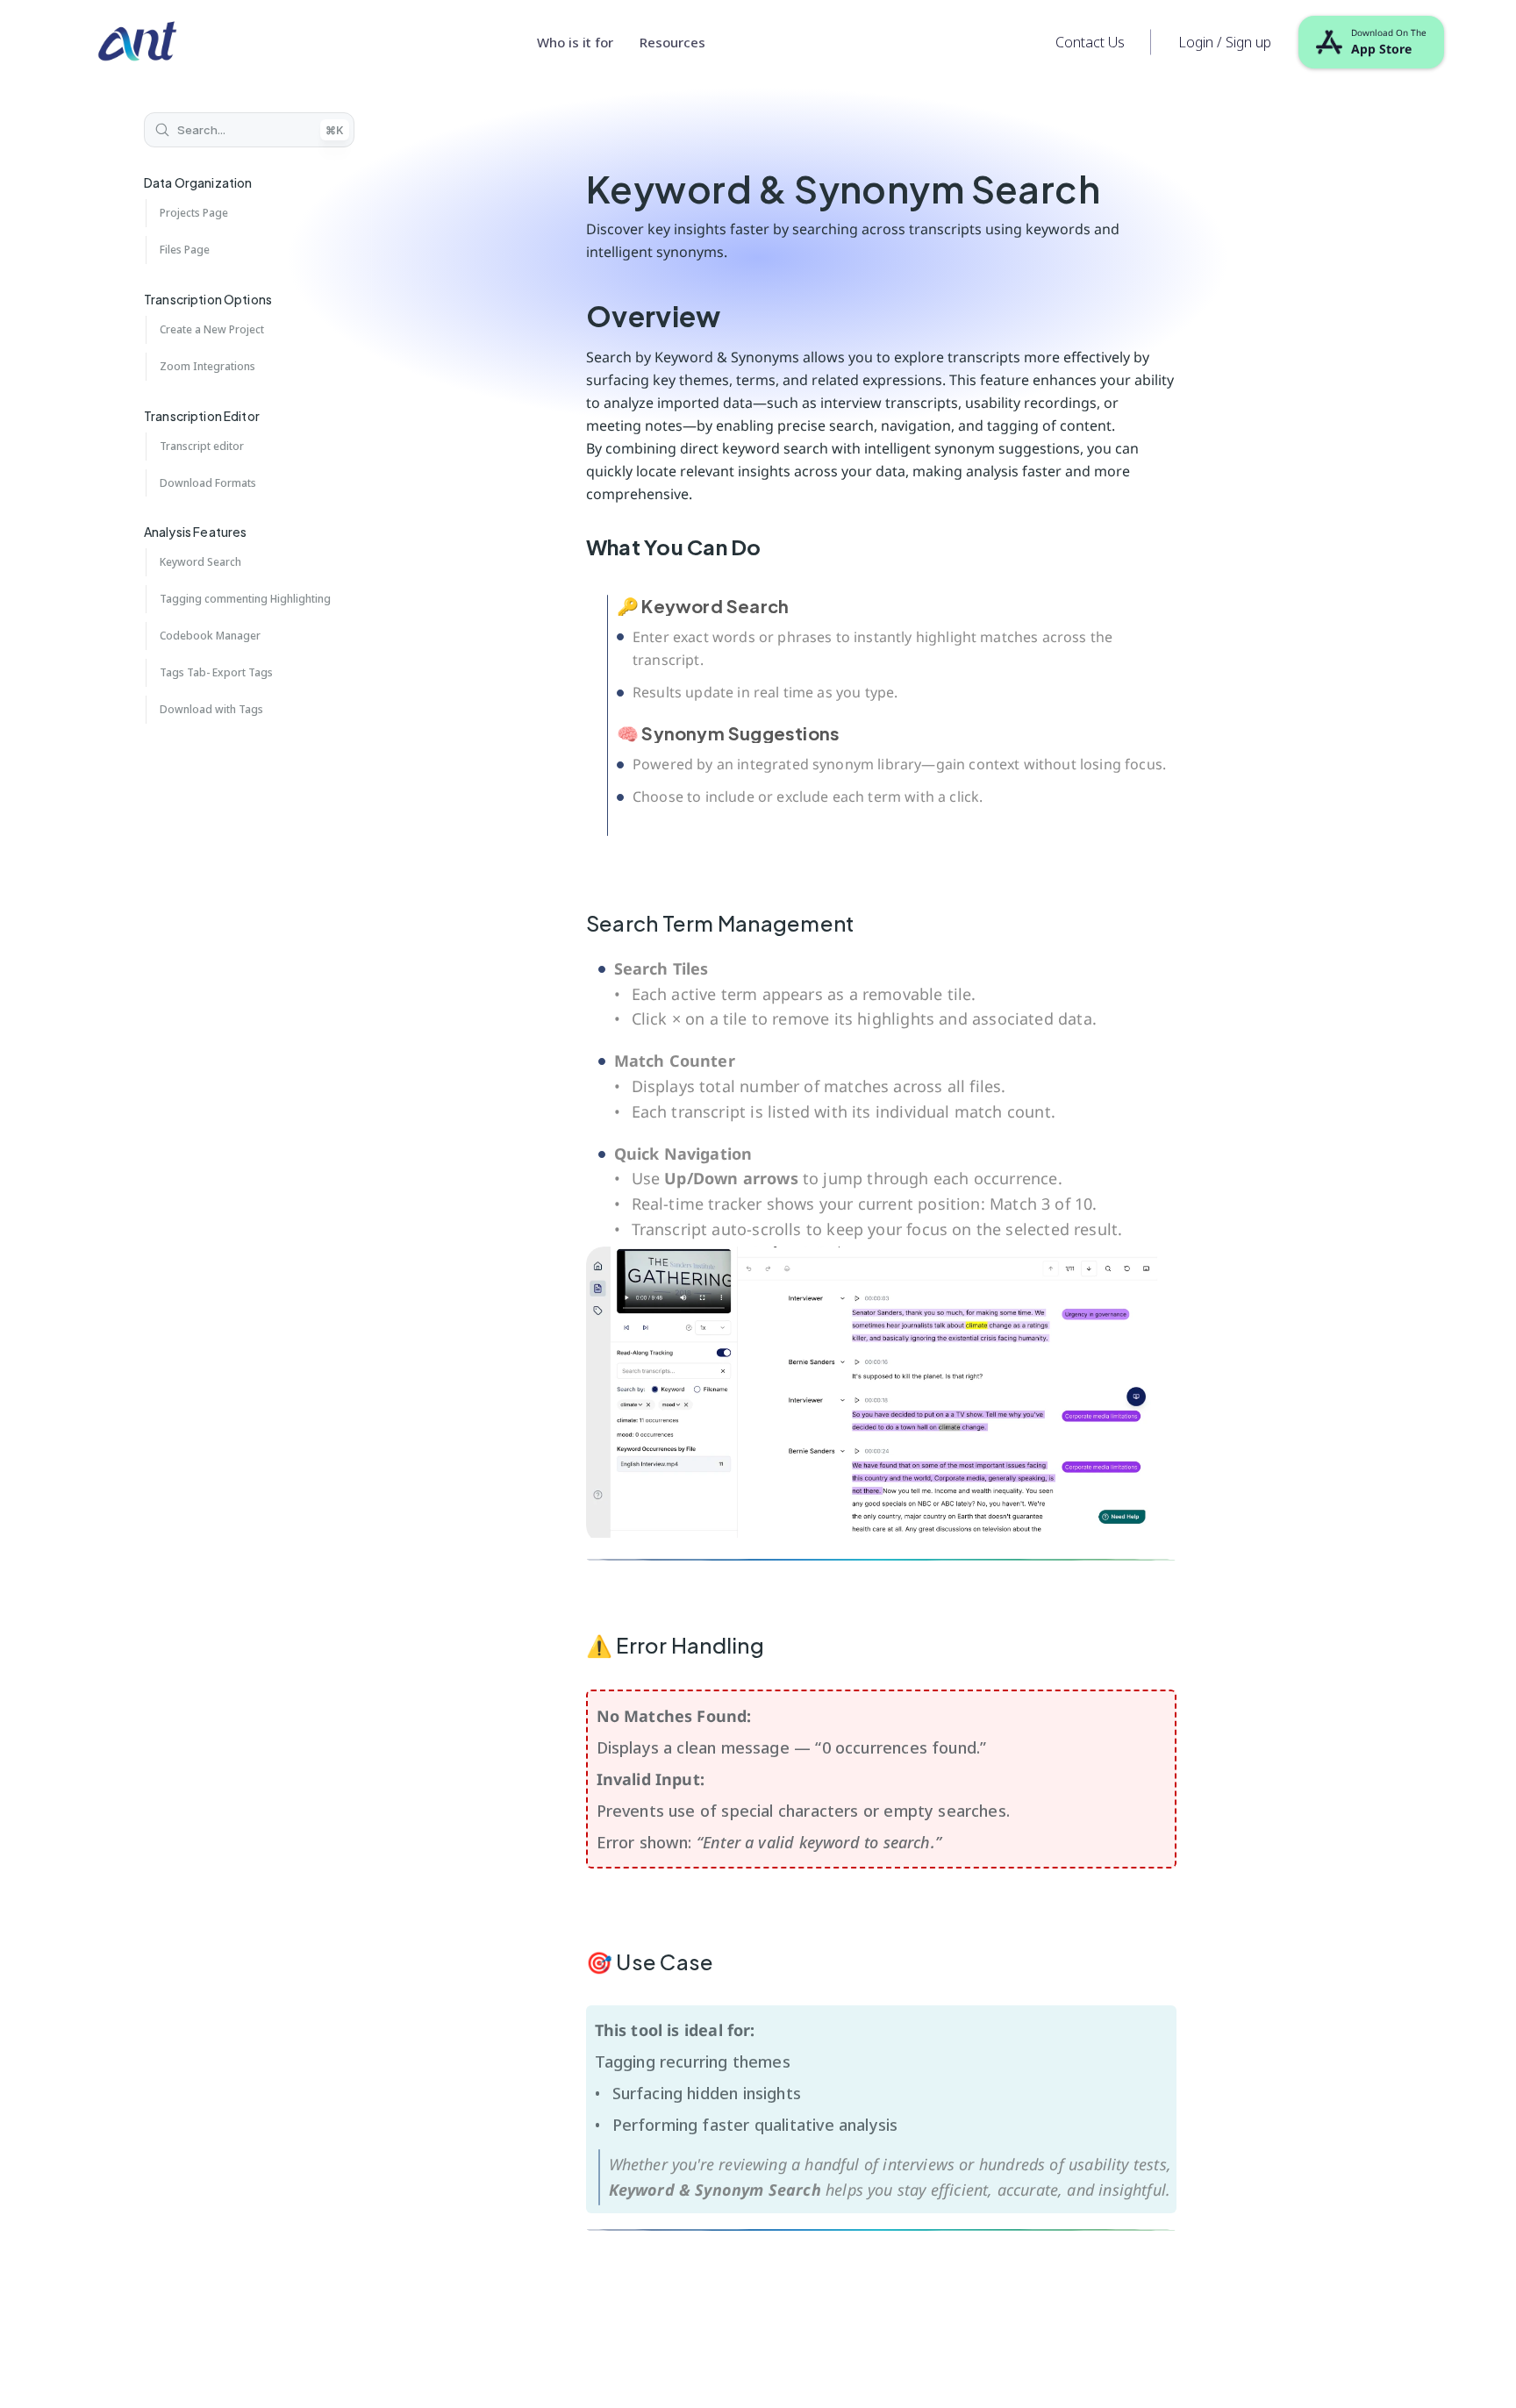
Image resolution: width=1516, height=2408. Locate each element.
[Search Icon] (249, 130)
